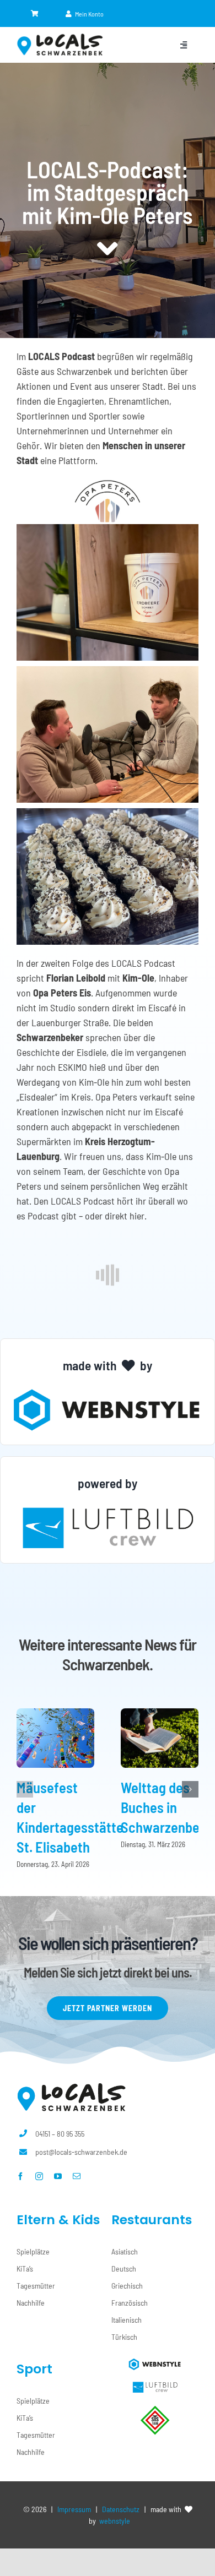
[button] (25, 1789)
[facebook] (20, 2176)
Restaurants (152, 2220)
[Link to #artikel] (108, 249)
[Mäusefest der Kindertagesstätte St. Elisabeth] (55, 1714)
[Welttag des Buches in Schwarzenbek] (160, 1714)
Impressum (74, 2509)
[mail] (77, 2176)
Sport (34, 2369)
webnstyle (115, 2521)
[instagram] (39, 2176)
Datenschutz (121, 2509)
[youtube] (58, 2176)
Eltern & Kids (58, 2220)
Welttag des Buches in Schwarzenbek (164, 1807)
